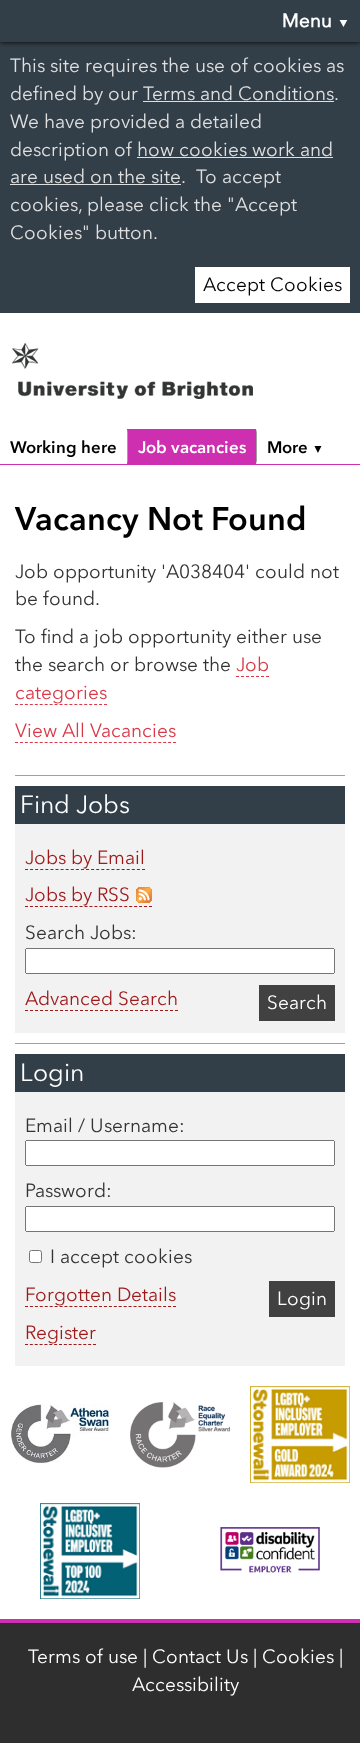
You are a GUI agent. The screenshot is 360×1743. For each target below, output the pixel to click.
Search (297, 1002)
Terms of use (83, 1656)
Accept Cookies (272, 284)
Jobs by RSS (77, 894)
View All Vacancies (95, 730)
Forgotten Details (100, 1294)
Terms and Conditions (238, 93)
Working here (63, 447)
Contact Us (200, 1656)
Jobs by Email (85, 857)
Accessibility (185, 1684)
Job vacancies (192, 447)
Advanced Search (101, 998)
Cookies (298, 1656)
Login (302, 1298)
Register (60, 1332)
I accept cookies (118, 1256)
